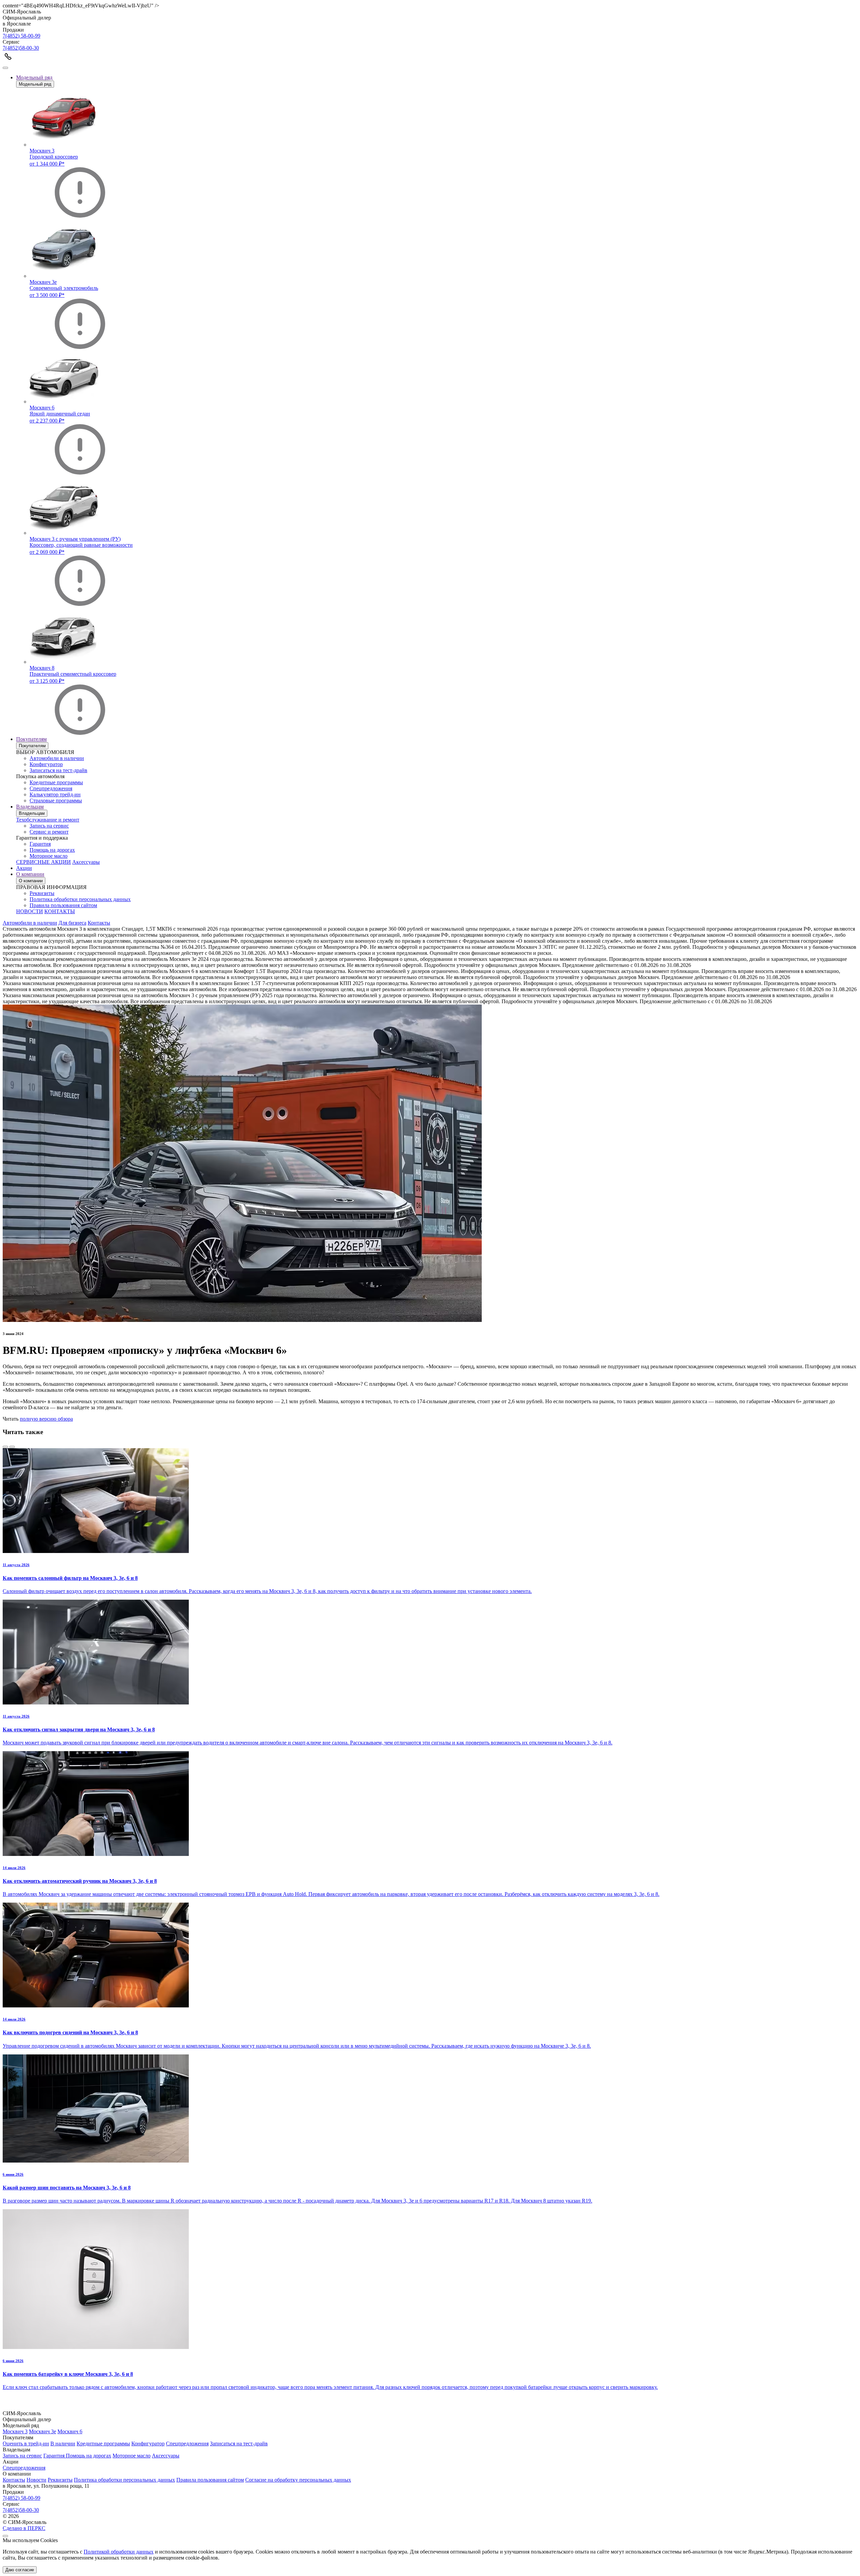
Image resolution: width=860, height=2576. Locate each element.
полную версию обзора (46, 1419)
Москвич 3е (42, 2431)
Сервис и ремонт (49, 832)
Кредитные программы (56, 782)
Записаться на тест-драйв (58, 770)
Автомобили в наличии (57, 758)
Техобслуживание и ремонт (48, 820)
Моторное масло (49, 856)
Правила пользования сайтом (63, 905)
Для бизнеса (72, 923)
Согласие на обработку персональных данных (298, 2480)
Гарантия (40, 844)
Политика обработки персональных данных (80, 899)
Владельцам (30, 807)
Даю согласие (20, 2570)
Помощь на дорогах (52, 850)
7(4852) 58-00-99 (21, 36)
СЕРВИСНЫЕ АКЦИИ (44, 862)
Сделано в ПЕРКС (24, 2528)
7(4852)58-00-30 (21, 48)
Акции (24, 868)
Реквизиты (42, 893)
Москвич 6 (70, 2431)
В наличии (63, 2444)
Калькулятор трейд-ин (55, 794)
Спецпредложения (51, 788)
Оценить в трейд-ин (26, 2444)
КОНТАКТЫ (60, 911)
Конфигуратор (46, 764)
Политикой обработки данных (119, 2552)
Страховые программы (56, 801)
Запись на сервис (49, 826)
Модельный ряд (34, 77)
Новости (36, 2480)
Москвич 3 (15, 2431)
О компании (30, 874)
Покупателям (31, 739)
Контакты (99, 923)
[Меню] (5, 68)
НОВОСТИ (30, 911)
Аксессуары (86, 862)
